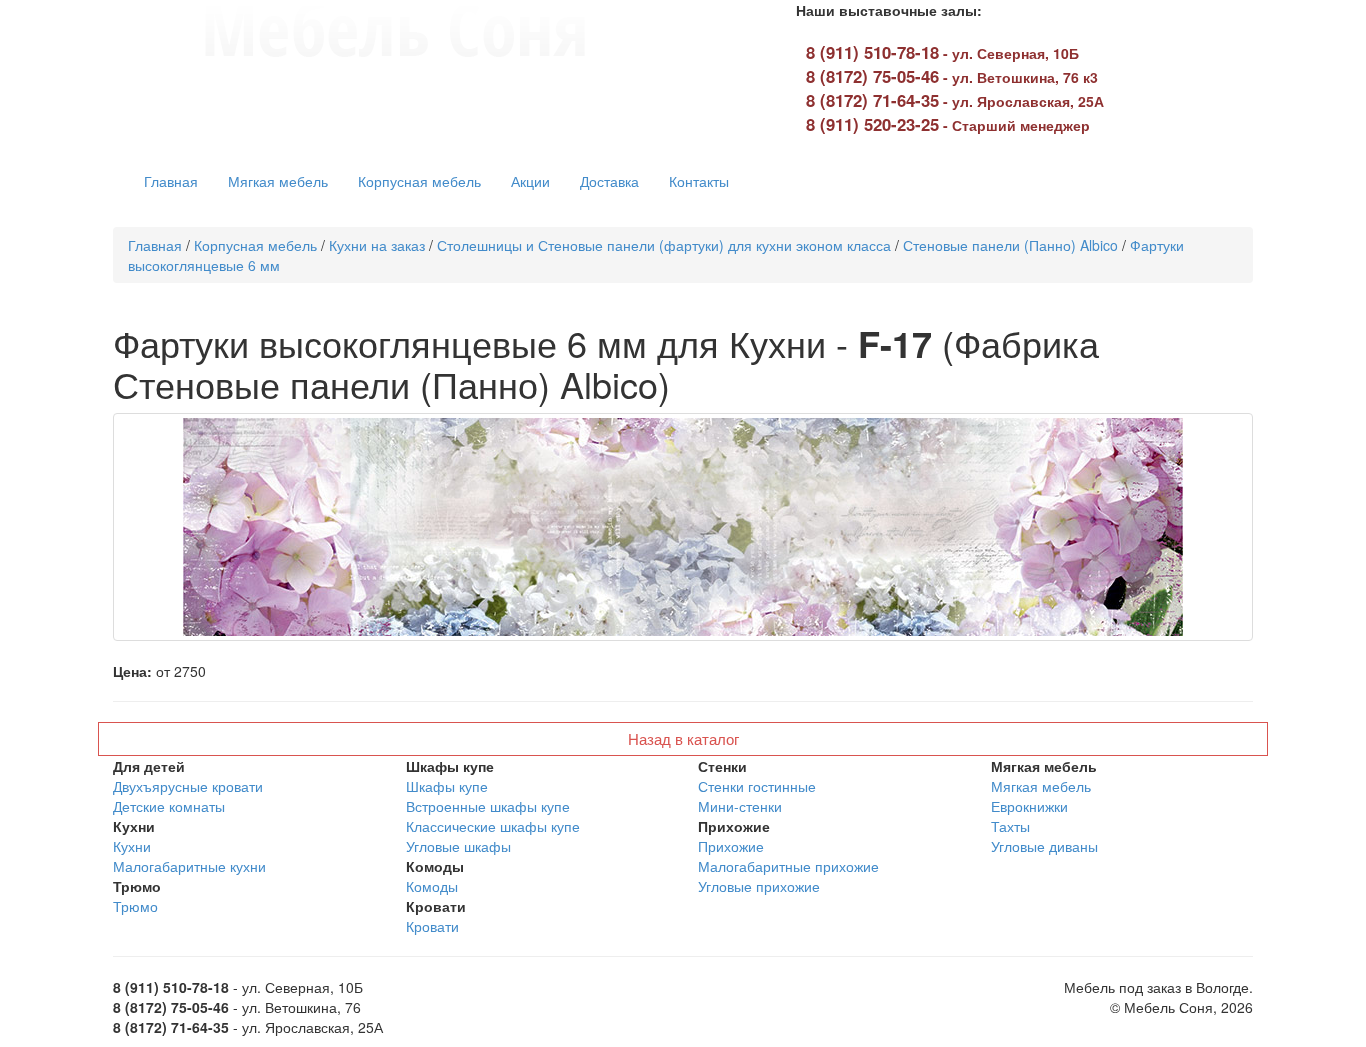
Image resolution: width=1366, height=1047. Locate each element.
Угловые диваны (1044, 846)
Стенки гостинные (757, 786)
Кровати (432, 926)
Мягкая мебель (278, 181)
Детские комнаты (169, 806)
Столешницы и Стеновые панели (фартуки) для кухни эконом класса (664, 245)
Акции (530, 181)
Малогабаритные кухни (189, 866)
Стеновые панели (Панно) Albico (1010, 245)
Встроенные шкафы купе (488, 806)
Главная (171, 181)
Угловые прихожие (759, 886)
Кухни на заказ (377, 245)
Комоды (432, 886)
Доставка (609, 181)
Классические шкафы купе (493, 826)
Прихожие (731, 846)
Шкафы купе (447, 786)
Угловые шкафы (458, 846)
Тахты (1010, 826)
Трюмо (135, 906)
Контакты (699, 181)
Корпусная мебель (419, 181)
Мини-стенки (740, 806)
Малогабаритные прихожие (788, 866)
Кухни (132, 846)
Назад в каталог (683, 738)
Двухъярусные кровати (188, 786)
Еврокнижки (1029, 806)
